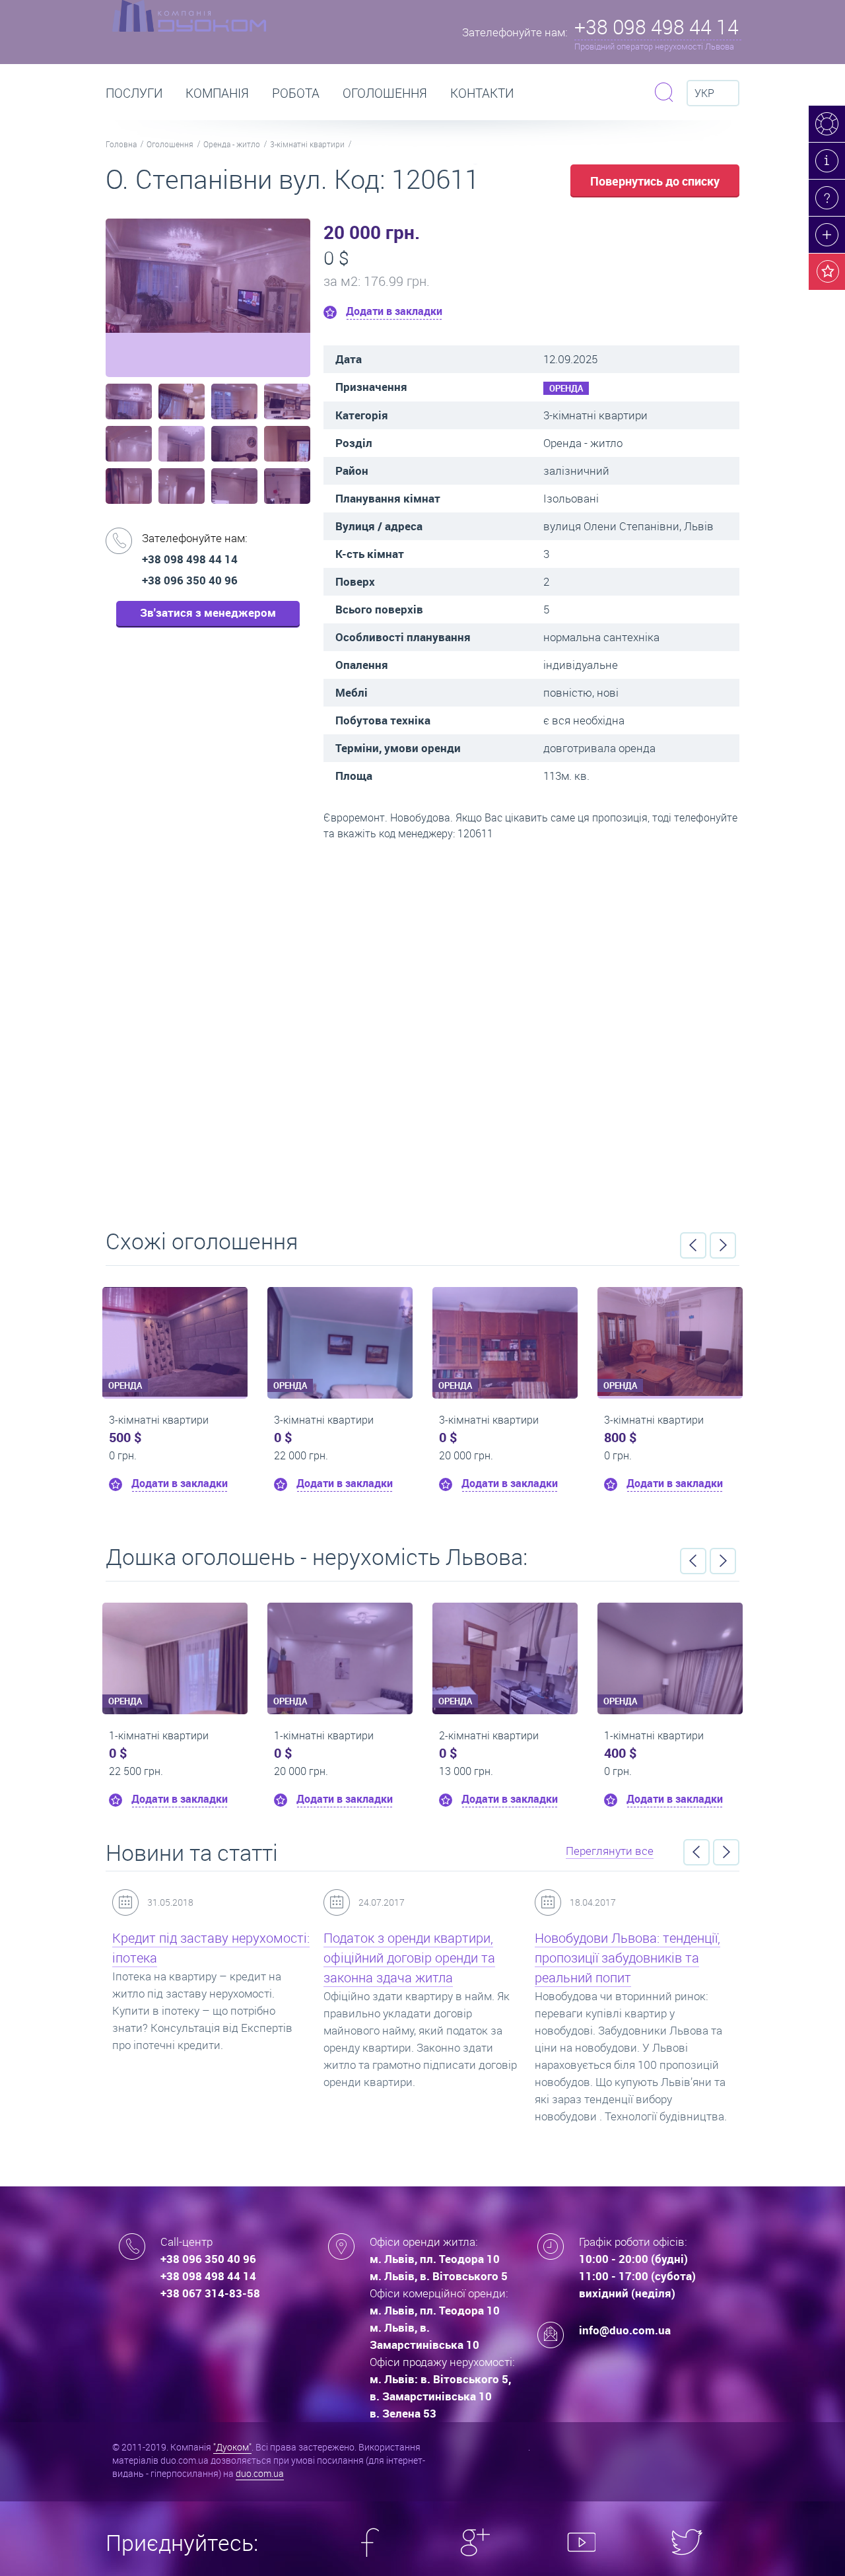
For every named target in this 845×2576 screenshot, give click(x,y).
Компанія (217, 93)
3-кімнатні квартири (307, 144)
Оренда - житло (232, 144)
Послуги (134, 93)
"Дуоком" (232, 2447)
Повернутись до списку (655, 181)
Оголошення (385, 93)
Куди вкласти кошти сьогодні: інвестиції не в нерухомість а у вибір (629, 1958)
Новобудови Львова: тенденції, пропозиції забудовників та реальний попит (418, 1958)
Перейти (422, 1030)
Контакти (482, 93)
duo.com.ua (260, 2473)
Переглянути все (610, 1851)
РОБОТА (296, 93)
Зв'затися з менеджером (208, 612)
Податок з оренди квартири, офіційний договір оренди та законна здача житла (200, 1958)
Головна (121, 144)
